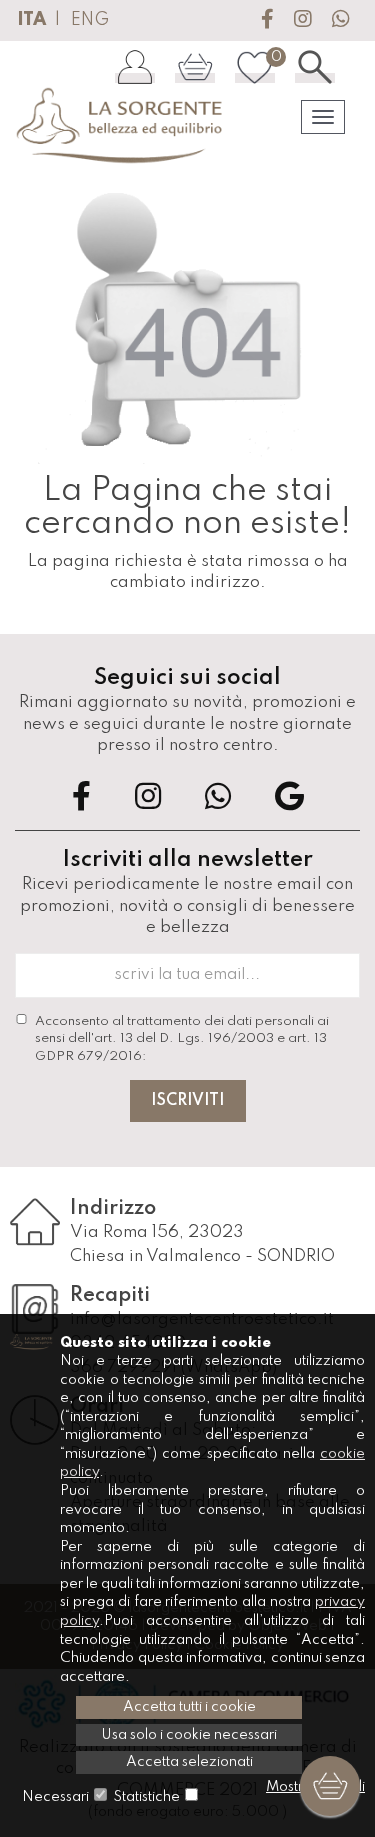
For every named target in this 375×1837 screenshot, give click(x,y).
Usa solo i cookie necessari (189, 1735)
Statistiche (146, 1797)
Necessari (55, 1797)
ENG (90, 20)
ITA (31, 20)
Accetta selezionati (189, 1762)
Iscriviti (188, 1101)
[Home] (120, 126)
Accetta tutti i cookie (189, 1707)
